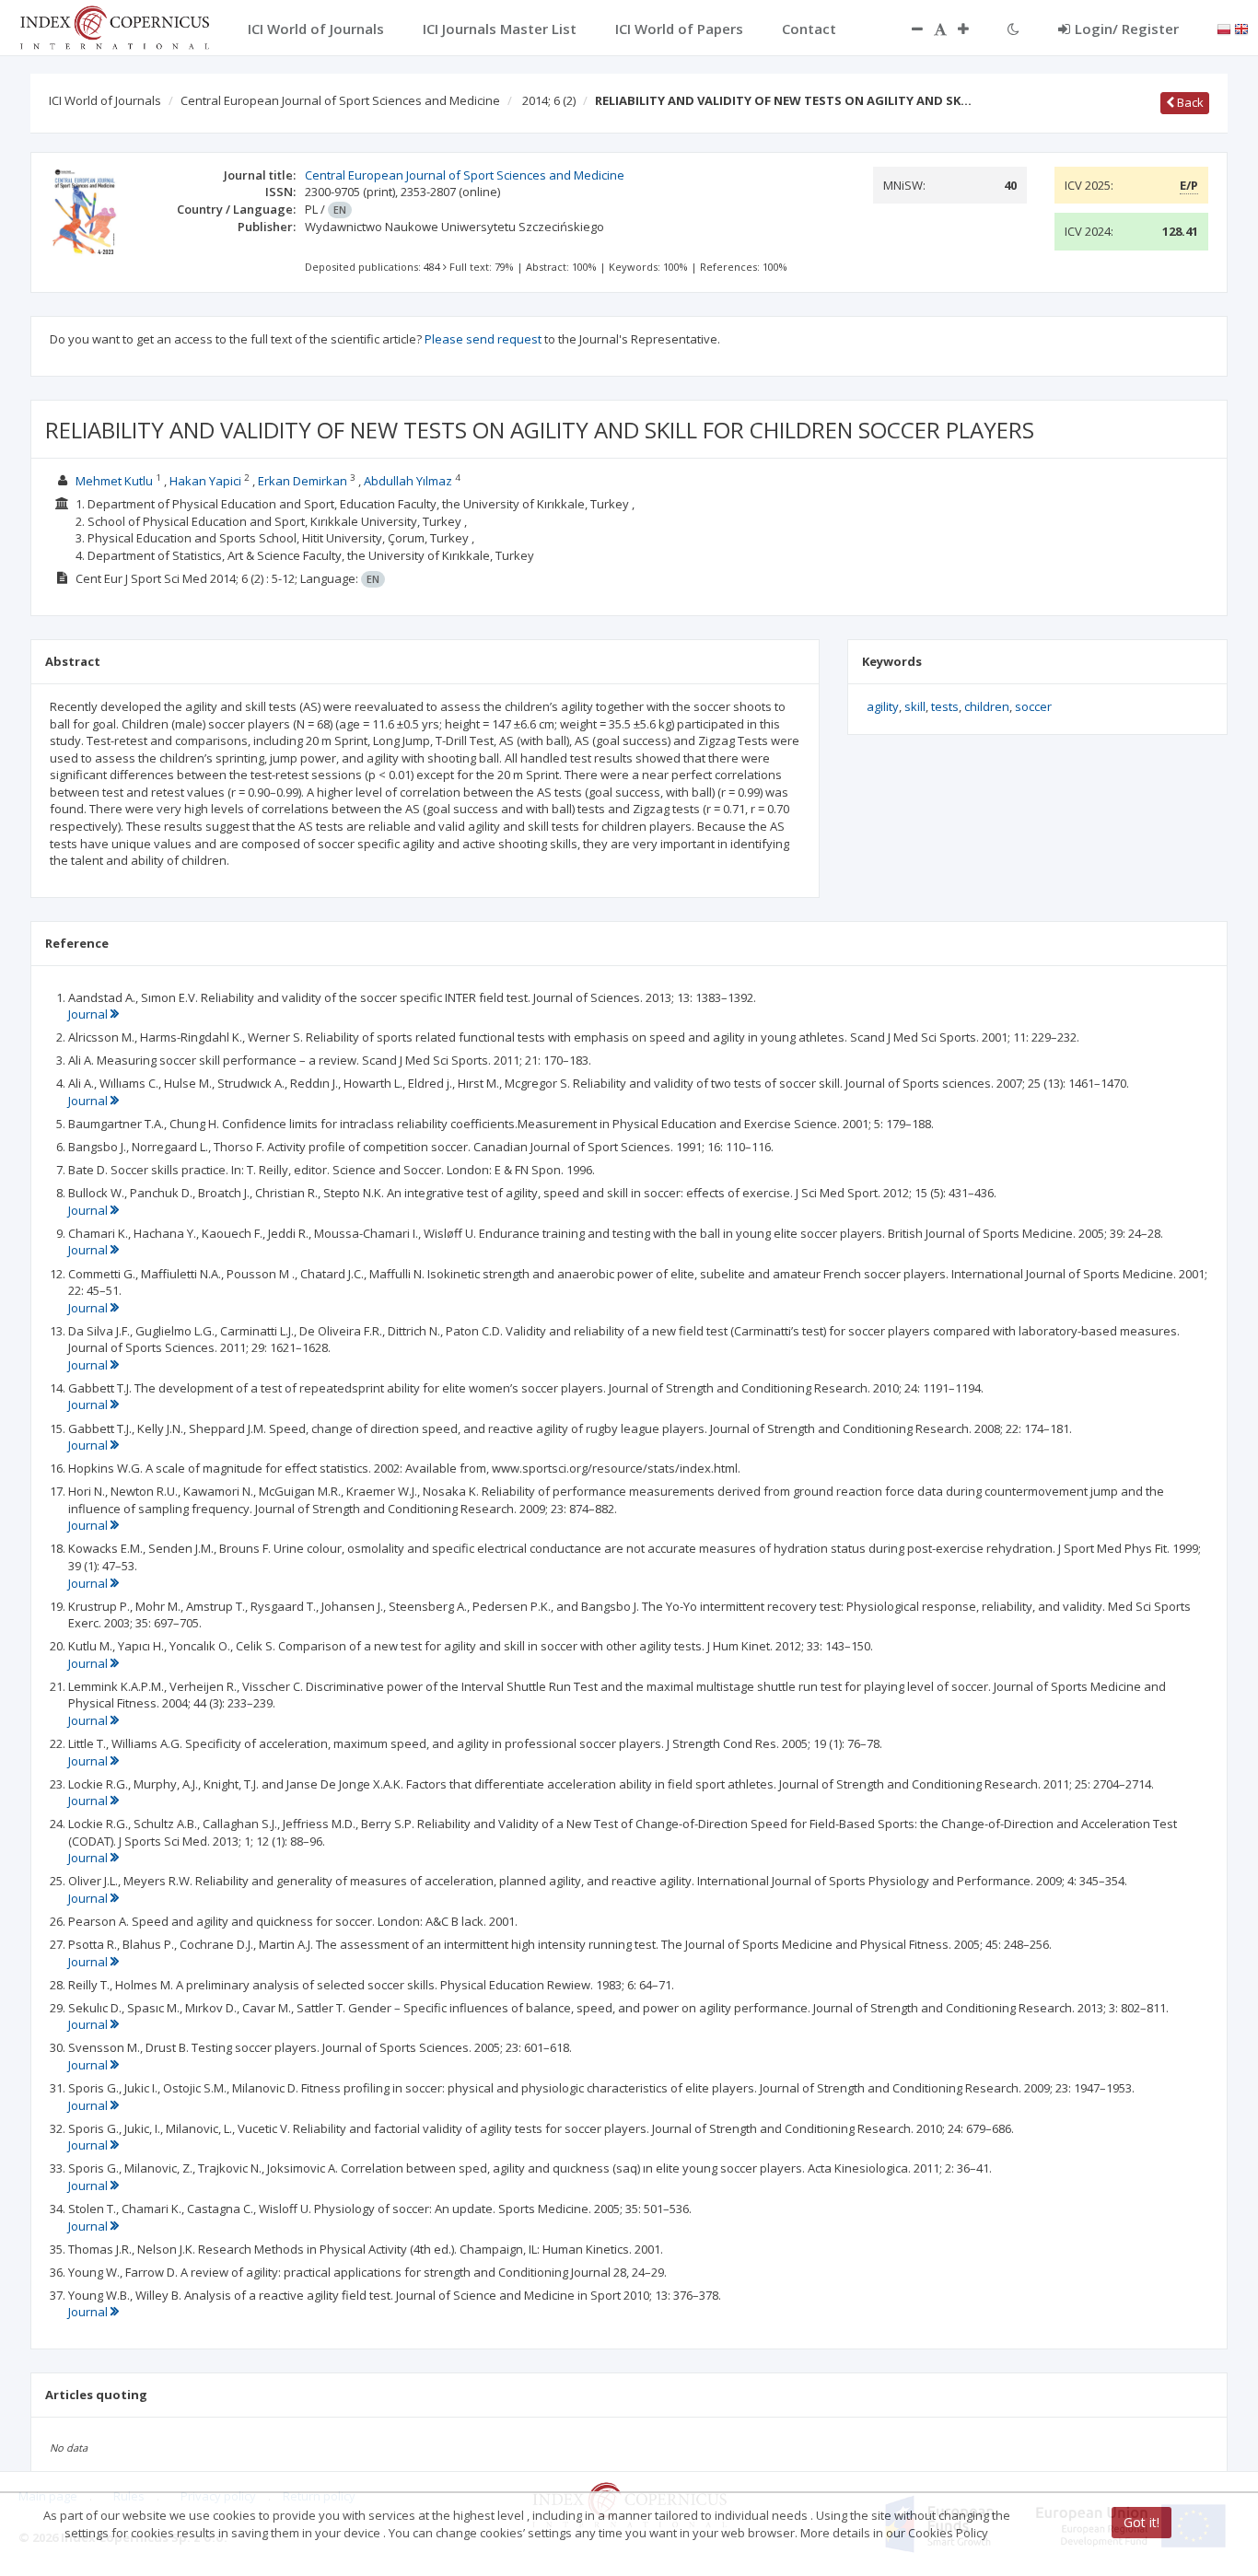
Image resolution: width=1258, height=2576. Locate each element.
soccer (1033, 706)
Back (1189, 102)
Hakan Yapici (205, 481)
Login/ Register (1127, 29)
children (987, 706)
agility (883, 706)
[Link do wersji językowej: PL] (1224, 28)
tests (945, 706)
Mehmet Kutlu (114, 481)
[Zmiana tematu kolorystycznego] (1013, 29)
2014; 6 (549, 100)
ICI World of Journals (105, 100)
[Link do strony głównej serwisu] (114, 26)
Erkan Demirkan (303, 481)
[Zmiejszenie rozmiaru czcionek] (908, 29)
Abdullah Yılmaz (408, 481)
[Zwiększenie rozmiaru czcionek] (973, 29)
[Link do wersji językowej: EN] (1241, 28)
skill (915, 706)
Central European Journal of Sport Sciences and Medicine (340, 100)
